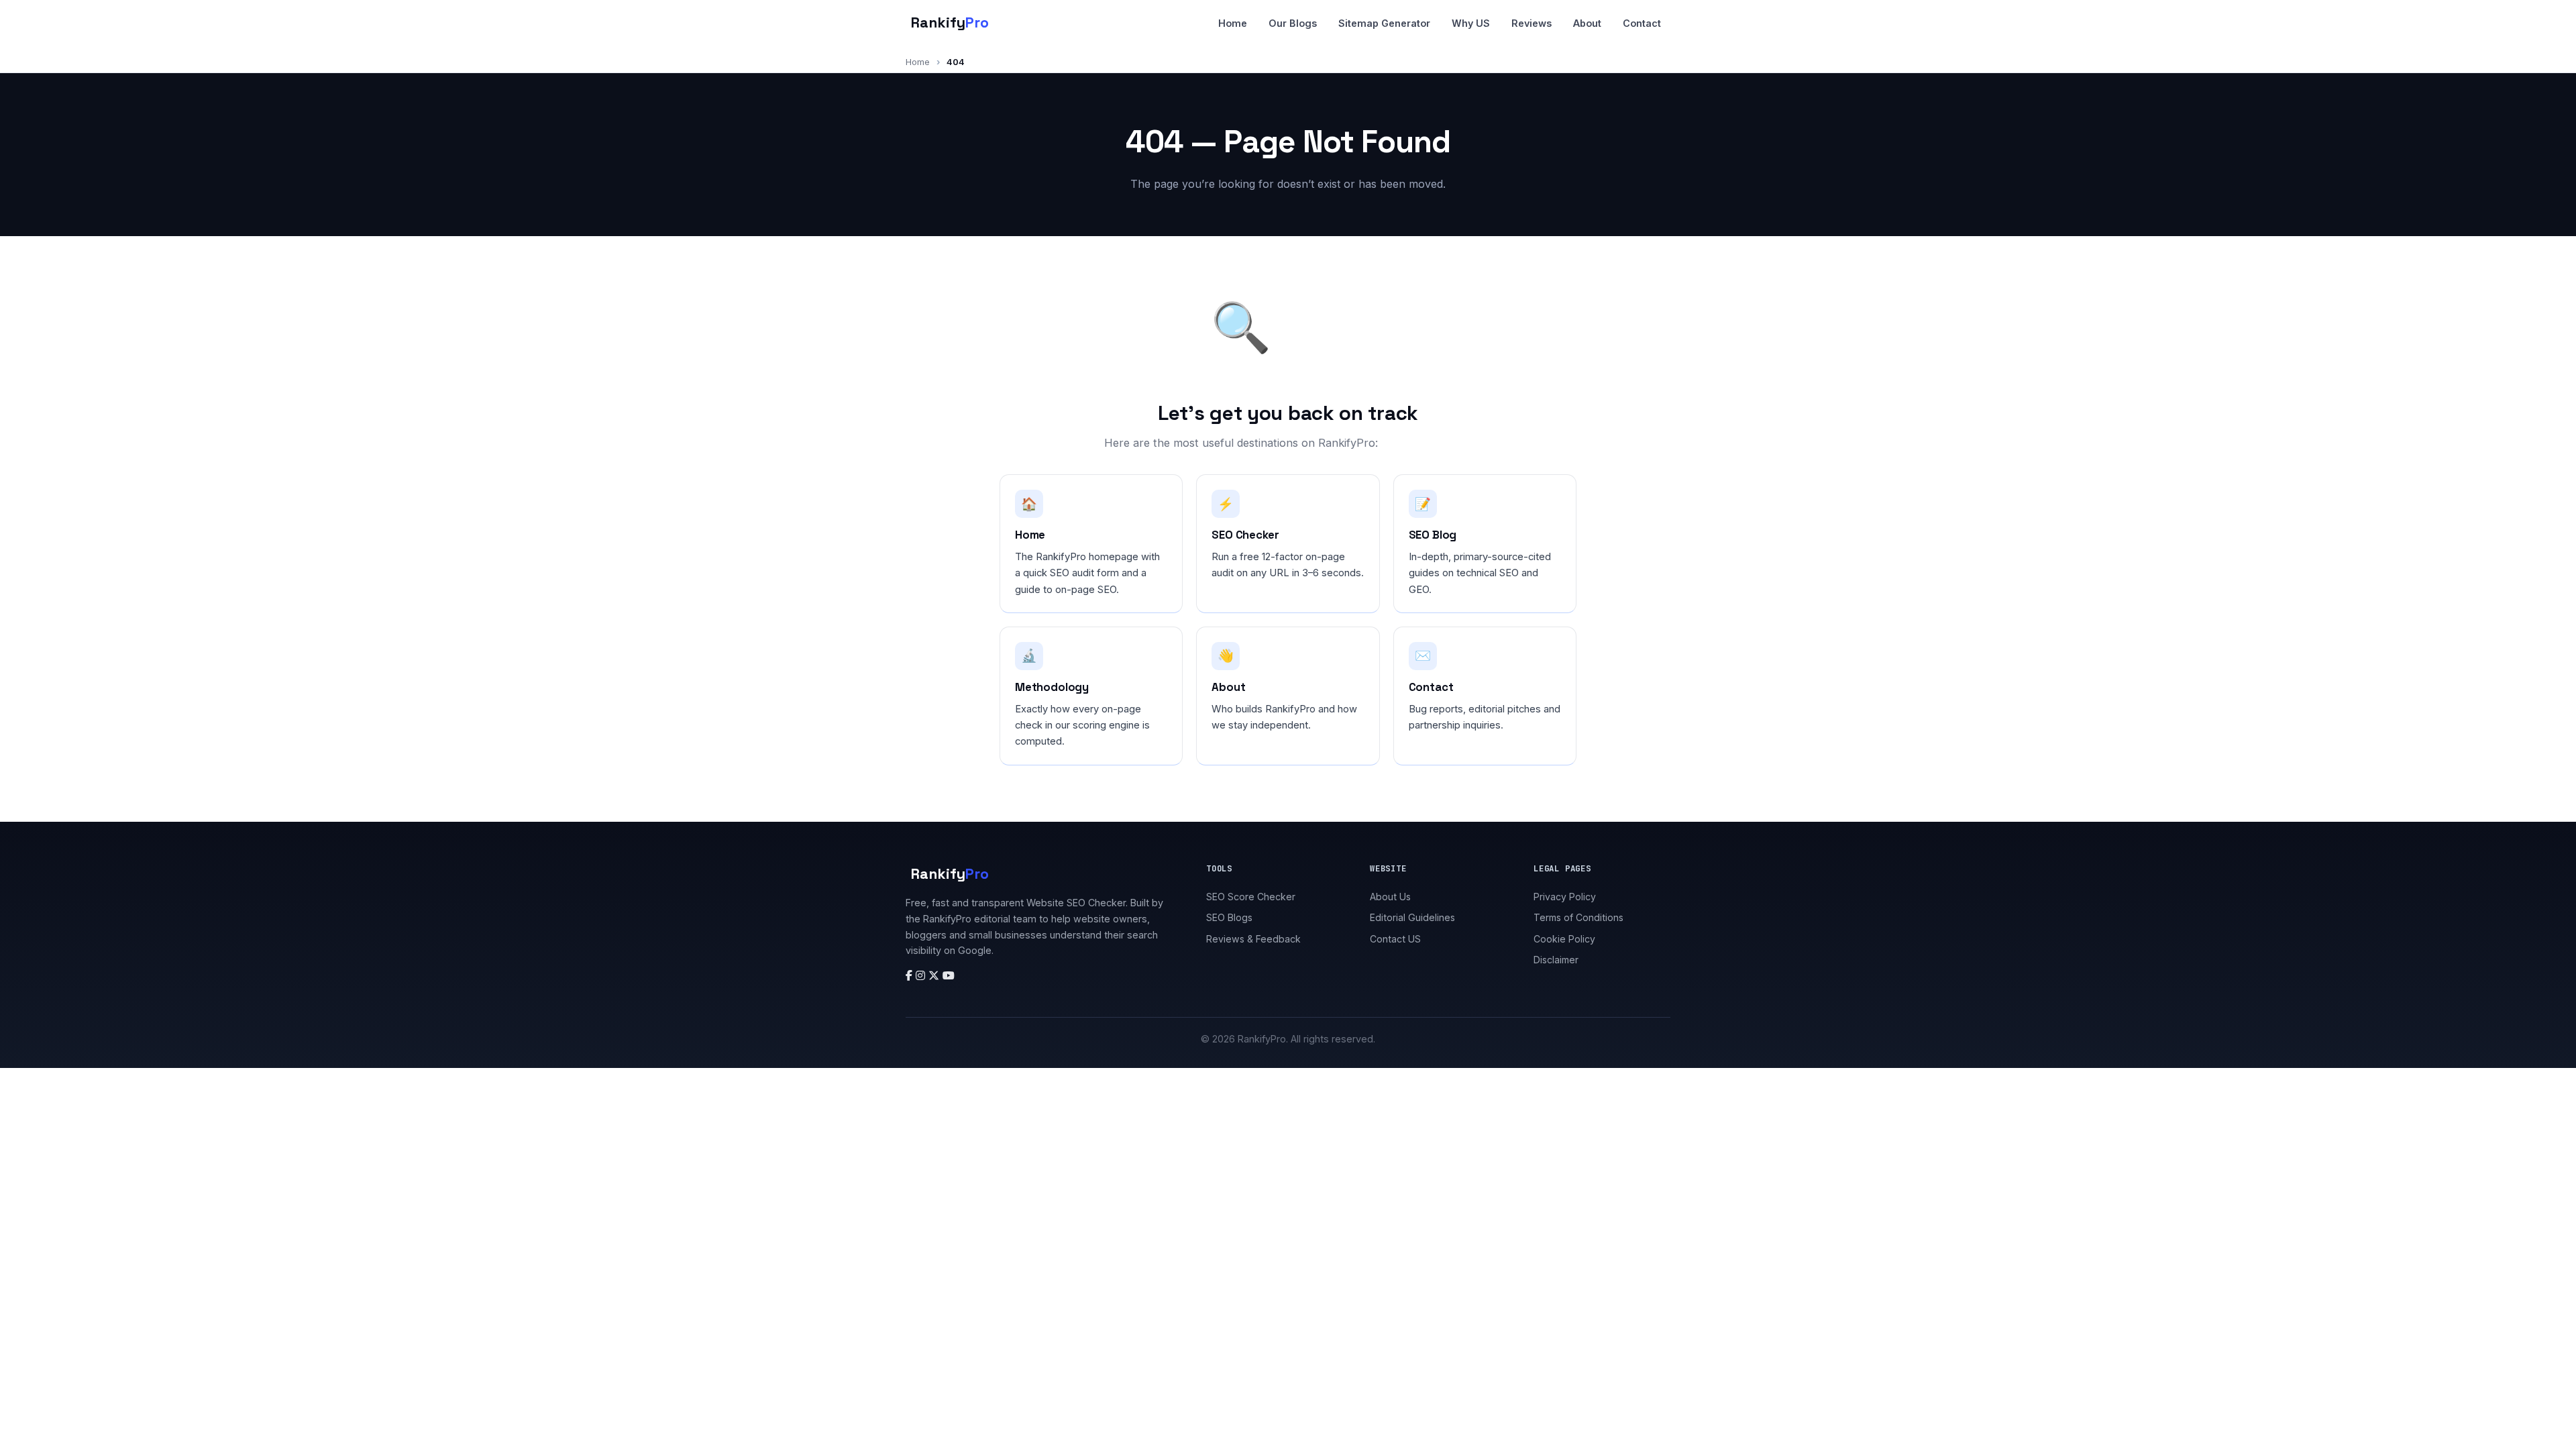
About (1587, 23)
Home (1233, 23)
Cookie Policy (1564, 939)
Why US (1471, 23)
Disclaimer (1556, 960)
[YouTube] (949, 975)
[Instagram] (922, 975)
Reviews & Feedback (1253, 939)
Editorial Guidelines (1412, 917)
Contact (1642, 23)
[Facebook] (911, 975)
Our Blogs (1293, 23)
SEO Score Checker (1251, 897)
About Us (1390, 897)
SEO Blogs (1229, 917)
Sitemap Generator (1384, 23)
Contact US (1395, 939)
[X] (935, 975)
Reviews (1532, 23)
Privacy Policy (1565, 897)
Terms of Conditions (1578, 917)
